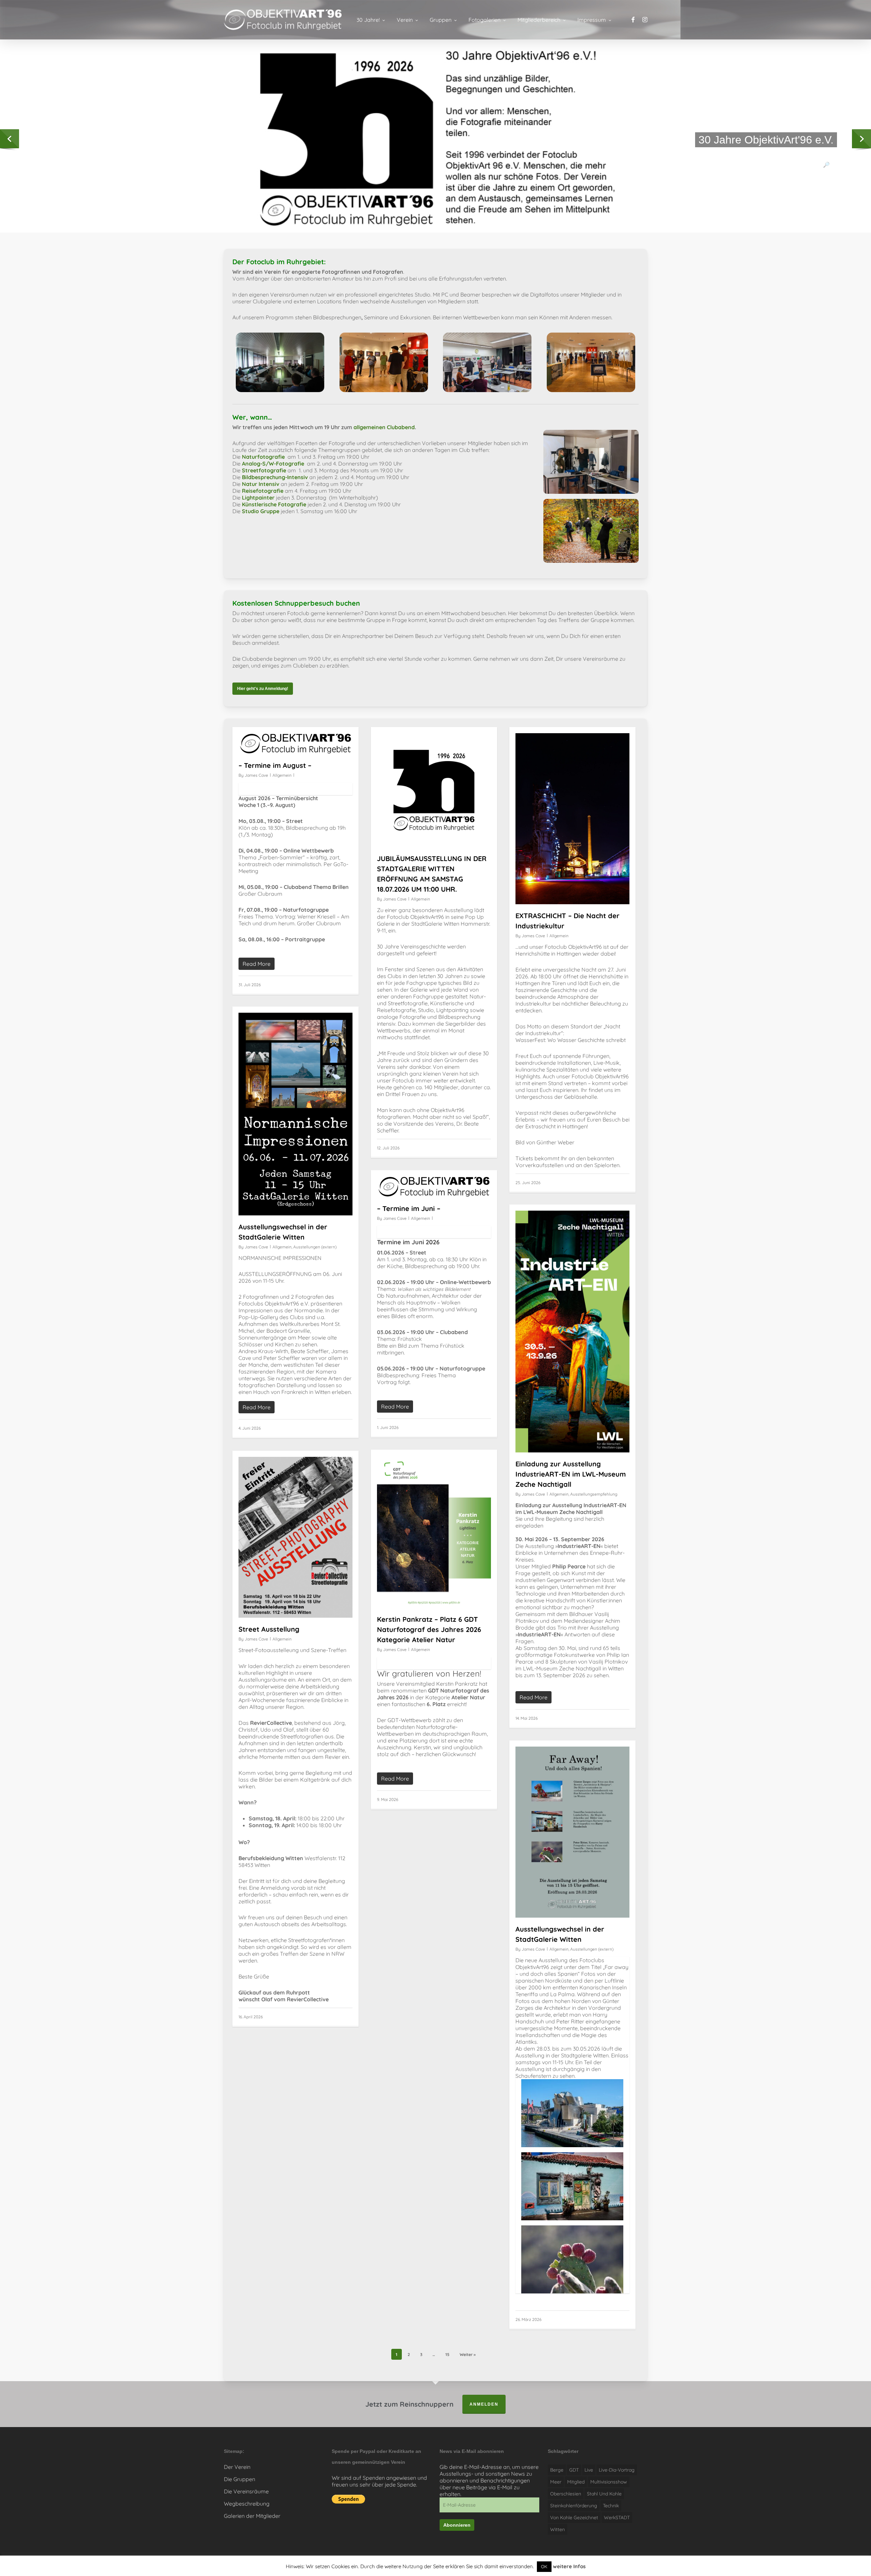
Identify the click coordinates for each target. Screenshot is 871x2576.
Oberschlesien (566, 2494)
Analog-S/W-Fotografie (273, 464)
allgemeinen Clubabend (384, 427)
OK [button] (544, 2566)
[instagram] (645, 20)
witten (557, 2529)
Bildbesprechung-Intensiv (275, 477)
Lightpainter (258, 498)
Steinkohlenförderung (574, 2506)
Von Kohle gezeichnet (574, 2518)
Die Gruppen (240, 2479)
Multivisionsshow (609, 2482)
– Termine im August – (275, 765)
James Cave (256, 775)
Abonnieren (457, 2525)
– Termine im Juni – (409, 1208)
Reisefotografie (263, 491)
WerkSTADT (617, 2518)
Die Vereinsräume (246, 2491)
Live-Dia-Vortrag (617, 2470)
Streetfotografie (264, 470)
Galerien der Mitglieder (252, 2516)
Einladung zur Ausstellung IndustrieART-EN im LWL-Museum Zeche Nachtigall (571, 1474)
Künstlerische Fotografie (274, 504)
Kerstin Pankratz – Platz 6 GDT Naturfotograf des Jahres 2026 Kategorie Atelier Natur (429, 1629)
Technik (611, 2506)
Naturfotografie (264, 457)
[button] (263, 689)
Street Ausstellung (269, 1629)
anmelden (484, 2404)
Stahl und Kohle (604, 2494)
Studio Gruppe (261, 511)
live (589, 2470)
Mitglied (576, 2482)
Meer (556, 2482)
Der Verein (237, 2467)
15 (447, 2354)
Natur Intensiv (261, 484)
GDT (574, 2470)
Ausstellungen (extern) (315, 1247)
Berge (557, 2470)
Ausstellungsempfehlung (594, 1494)
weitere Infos (569, 2566)
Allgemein (282, 775)
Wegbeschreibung (247, 2504)
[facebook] (633, 20)
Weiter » (468, 2354)
